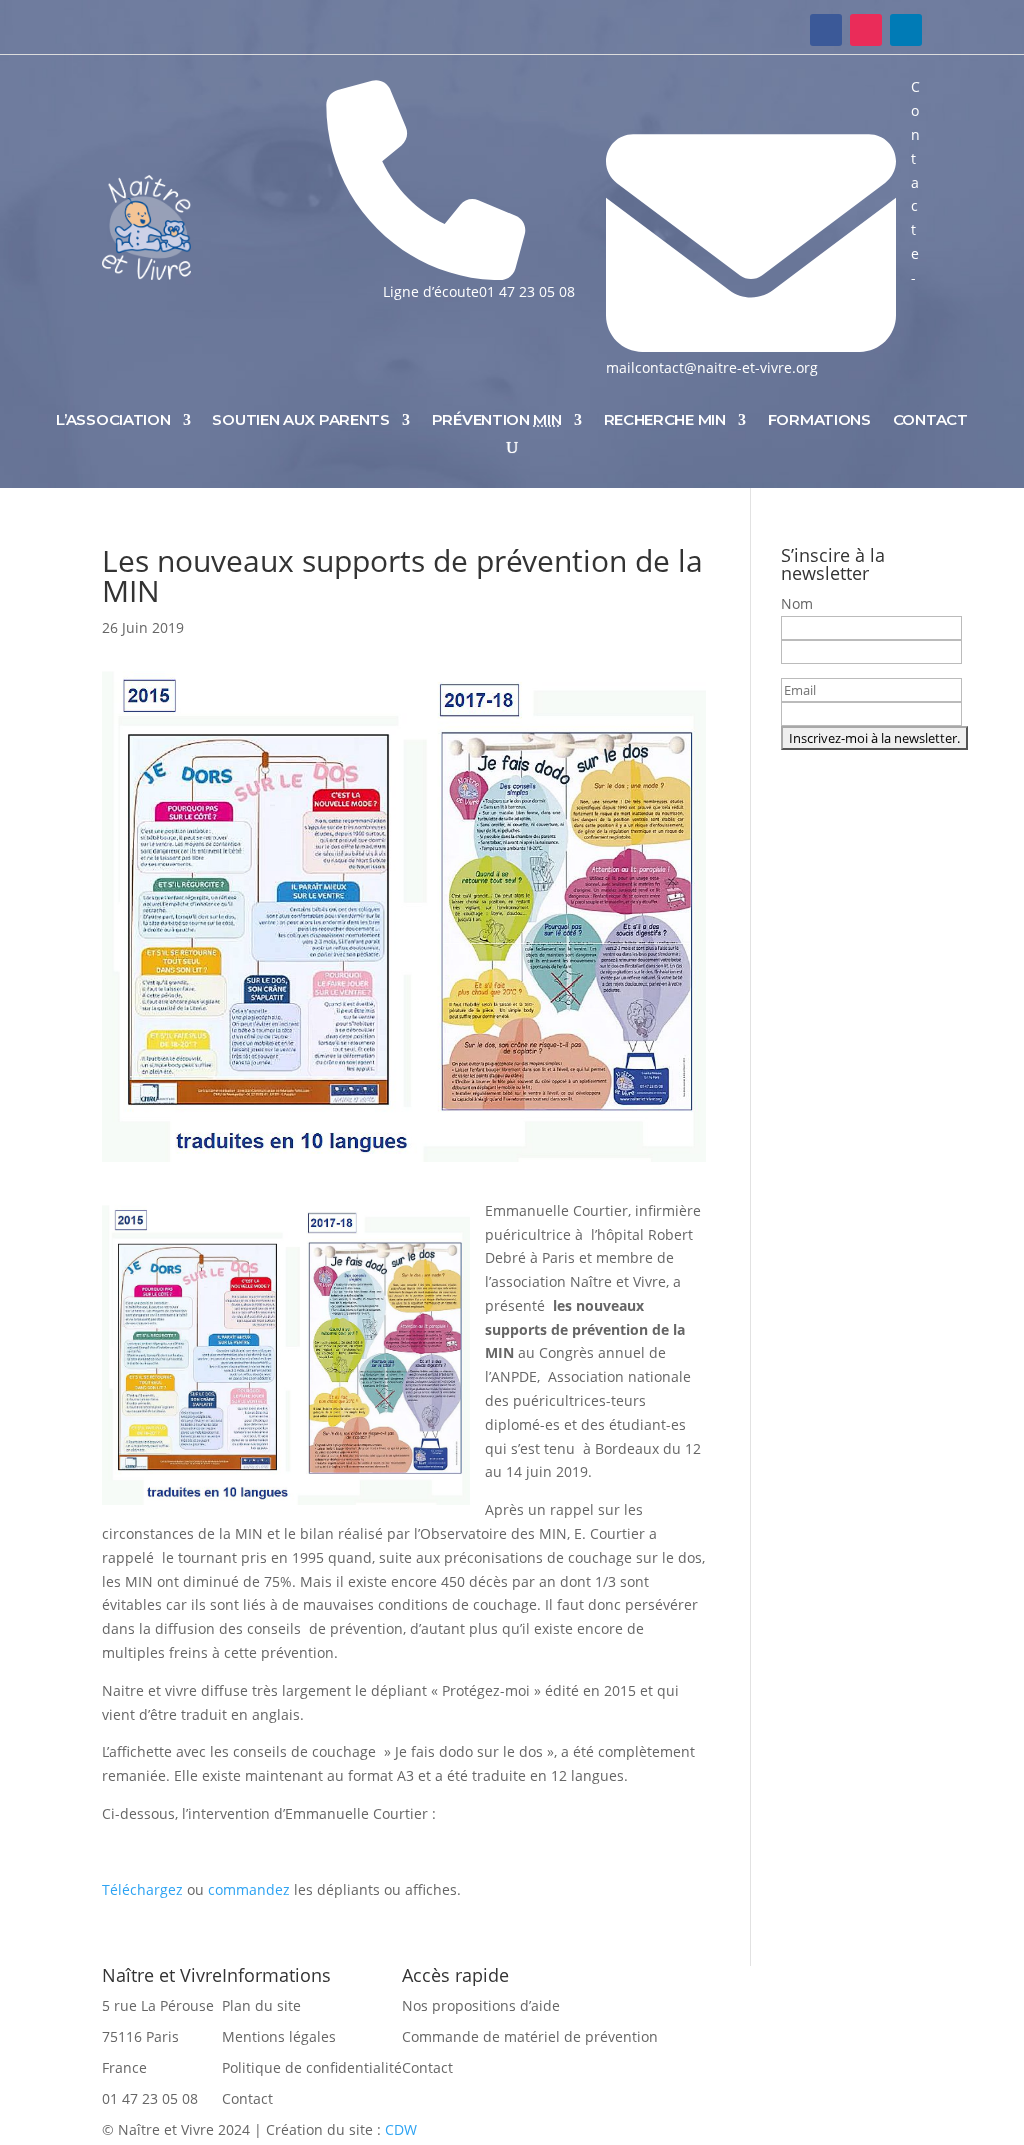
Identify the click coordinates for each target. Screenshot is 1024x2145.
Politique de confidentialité (312, 2067)
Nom (797, 603)
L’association (113, 419)
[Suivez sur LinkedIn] (906, 30)
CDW (401, 2129)
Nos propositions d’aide (481, 2005)
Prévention (497, 419)
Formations (819, 419)
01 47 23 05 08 (150, 2098)
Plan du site (261, 2005)
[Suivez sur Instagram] (866, 30)
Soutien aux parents (300, 419)
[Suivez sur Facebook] (826, 30)
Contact (930, 419)
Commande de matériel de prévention (530, 2036)
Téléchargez (142, 1889)
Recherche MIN (665, 419)
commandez (251, 1889)
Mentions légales (279, 2036)
